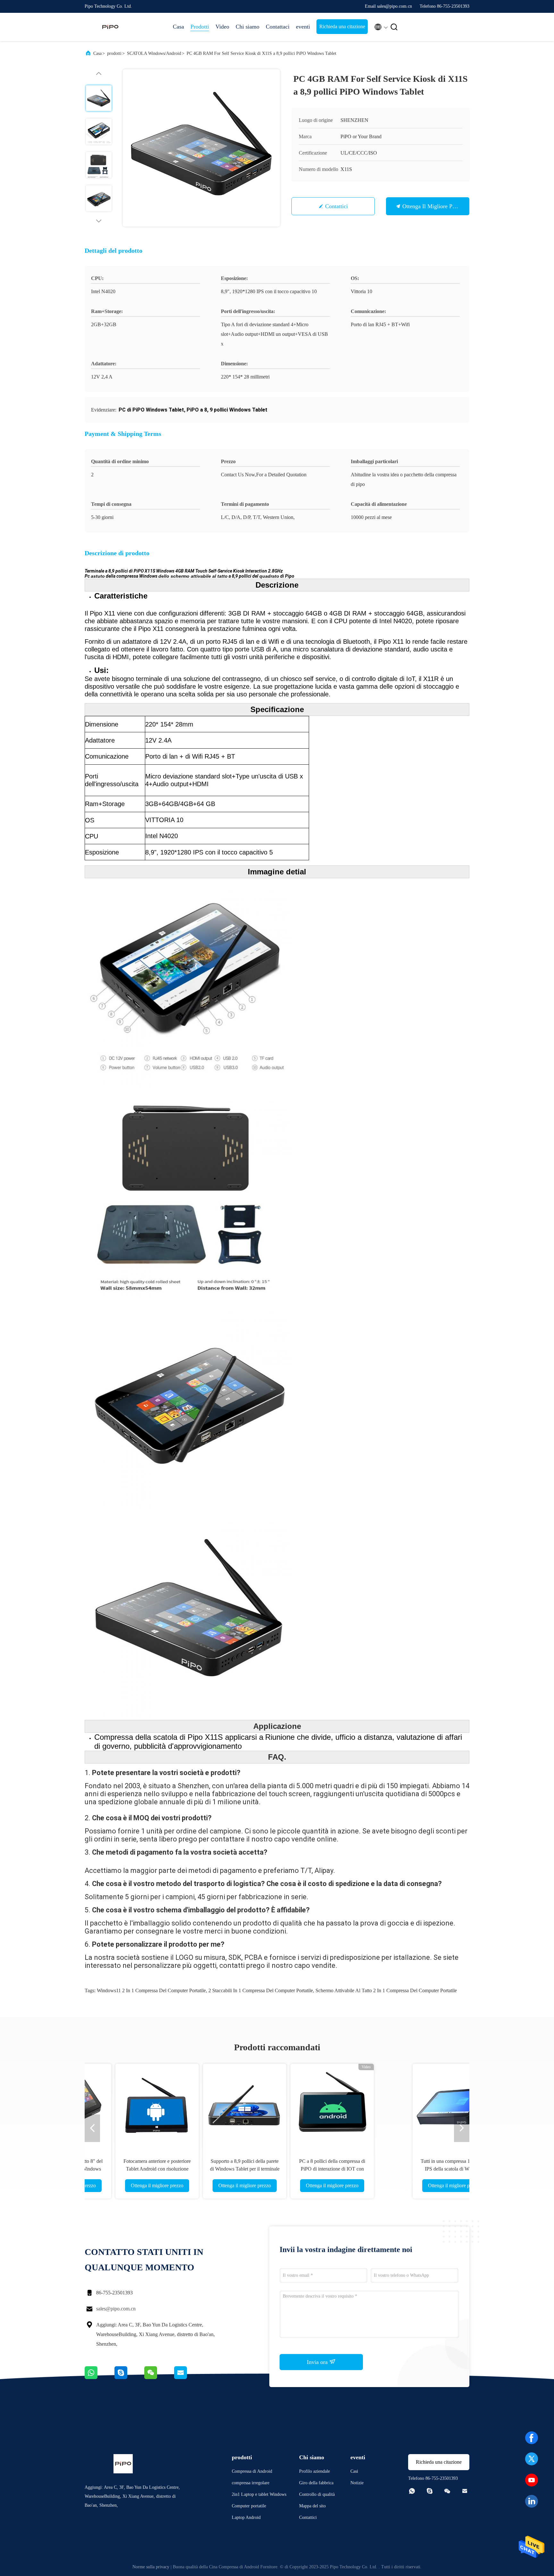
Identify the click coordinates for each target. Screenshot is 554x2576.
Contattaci (278, 27)
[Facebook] (532, 2438)
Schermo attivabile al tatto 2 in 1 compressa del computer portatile (386, 1990)
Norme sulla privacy (151, 2567)
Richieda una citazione (342, 26)
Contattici (336, 206)
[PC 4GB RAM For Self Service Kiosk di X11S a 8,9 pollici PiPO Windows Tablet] (201, 148)
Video (222, 27)
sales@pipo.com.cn (116, 2309)
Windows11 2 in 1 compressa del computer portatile (151, 1990)
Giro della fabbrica (316, 2483)
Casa (178, 27)
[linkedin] (532, 2501)
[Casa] (110, 27)
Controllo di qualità (317, 2494)
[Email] (189, 2377)
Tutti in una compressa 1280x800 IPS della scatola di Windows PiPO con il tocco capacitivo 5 (146, 2169)
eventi (303, 27)
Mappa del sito (312, 2506)
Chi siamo (248, 27)
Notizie (357, 2483)
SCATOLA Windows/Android (154, 53)
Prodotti (200, 27)
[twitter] (532, 2459)
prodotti (114, 53)
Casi (354, 2471)
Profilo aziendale (315, 2471)
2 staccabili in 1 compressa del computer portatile (261, 1990)
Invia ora (318, 2362)
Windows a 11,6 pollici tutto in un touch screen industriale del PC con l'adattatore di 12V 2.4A (408, 2169)
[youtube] (532, 2480)
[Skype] (129, 2377)
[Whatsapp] (100, 2377)
